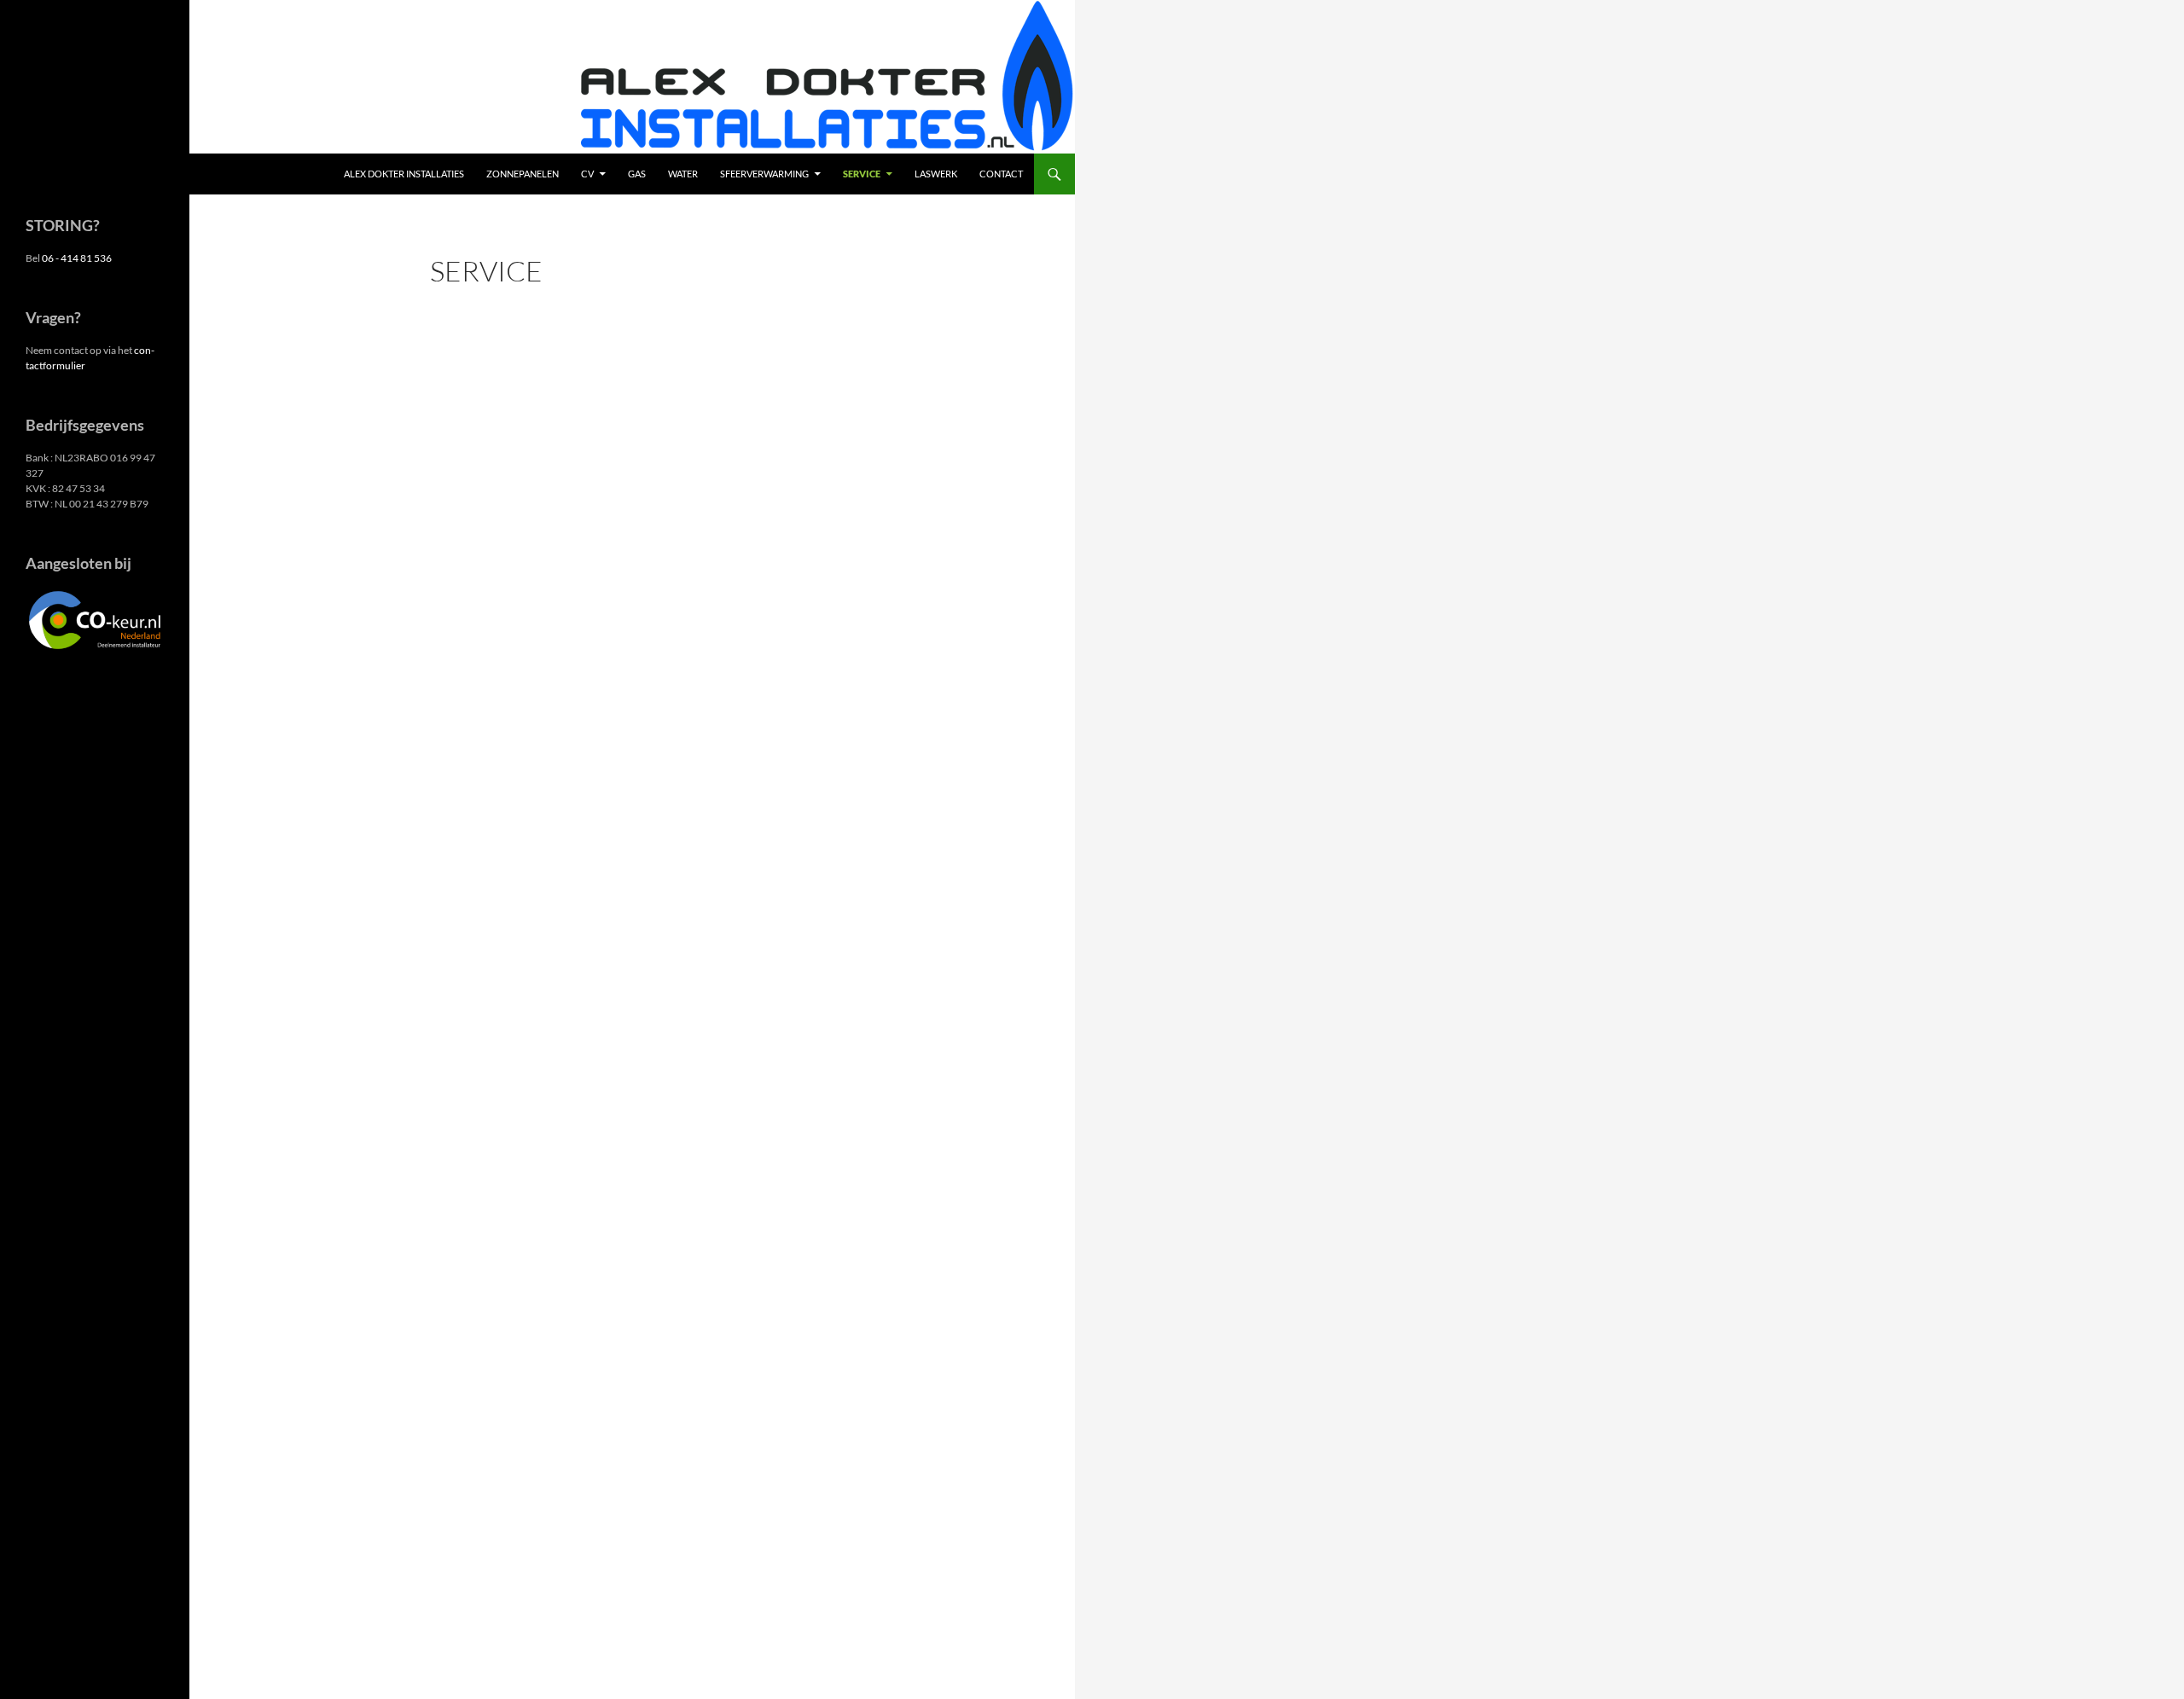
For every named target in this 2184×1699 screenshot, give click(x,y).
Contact (1001, 174)
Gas (637, 174)
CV (587, 174)
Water (683, 174)
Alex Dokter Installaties (404, 174)
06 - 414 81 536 (77, 258)
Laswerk (936, 174)
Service (862, 174)
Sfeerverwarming (764, 174)
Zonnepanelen (523, 174)
